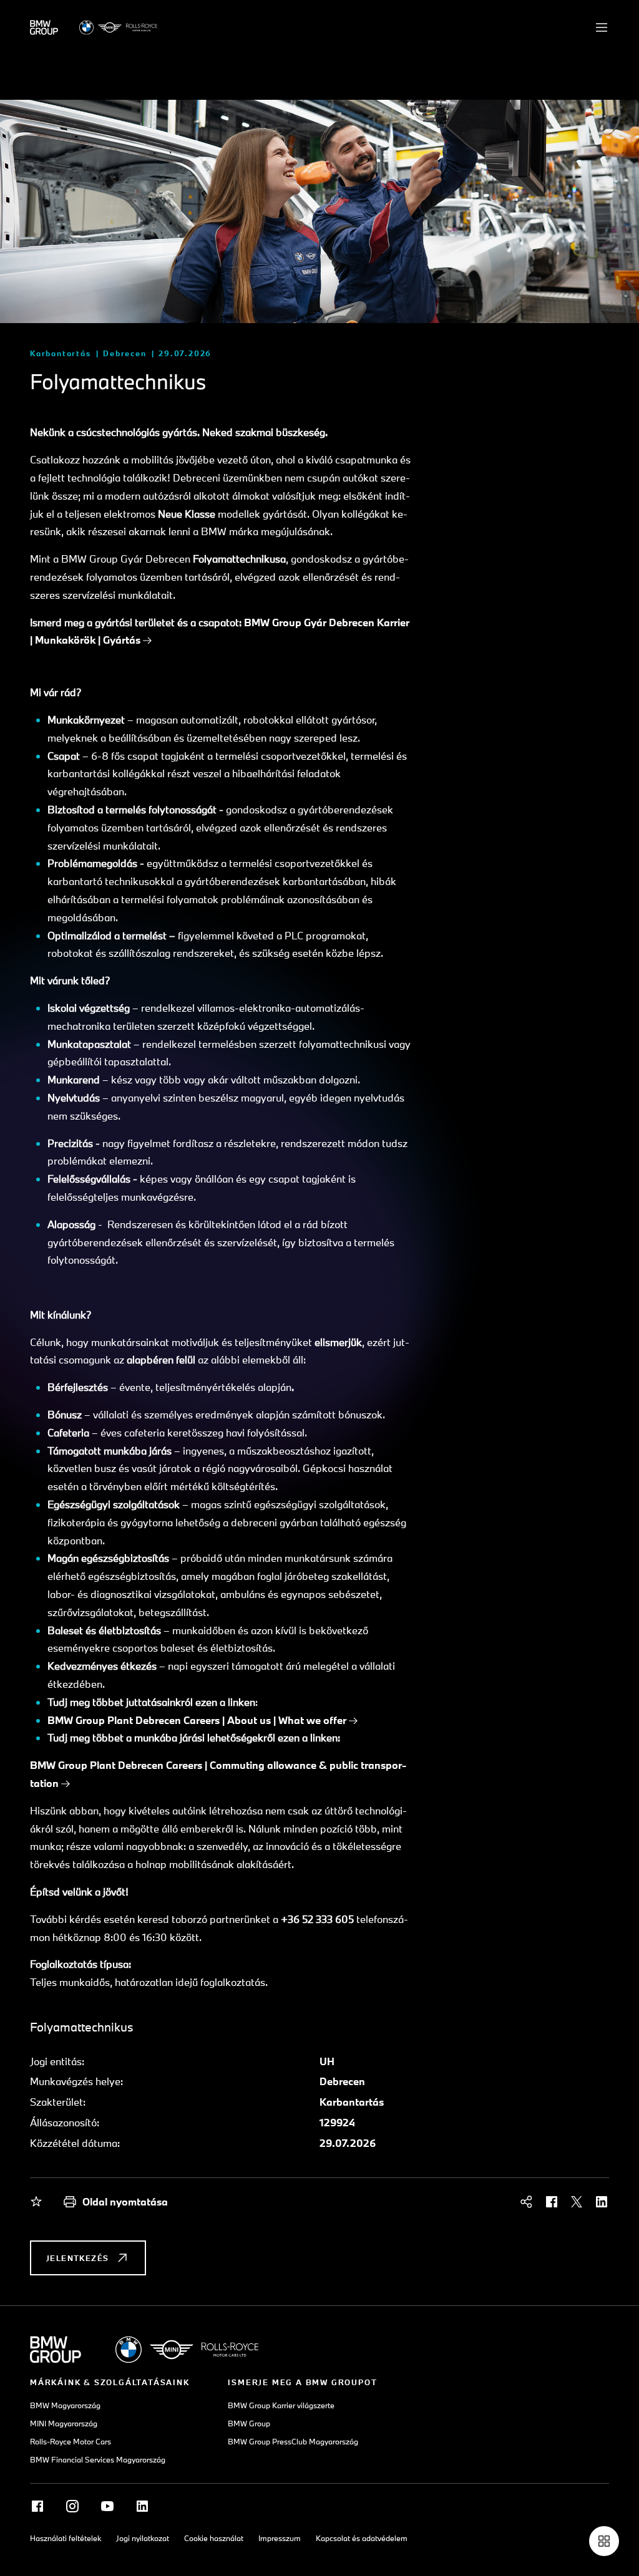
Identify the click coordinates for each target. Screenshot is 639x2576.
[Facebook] (37, 2506)
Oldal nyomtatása (125, 2201)
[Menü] (602, 27)
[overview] (604, 2541)
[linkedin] (602, 2202)
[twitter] (577, 2202)
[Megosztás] (527, 2202)
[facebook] (552, 2202)
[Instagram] (72, 2506)
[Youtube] (107, 2506)
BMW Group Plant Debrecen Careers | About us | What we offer (197, 1720)
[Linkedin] (142, 2506)
